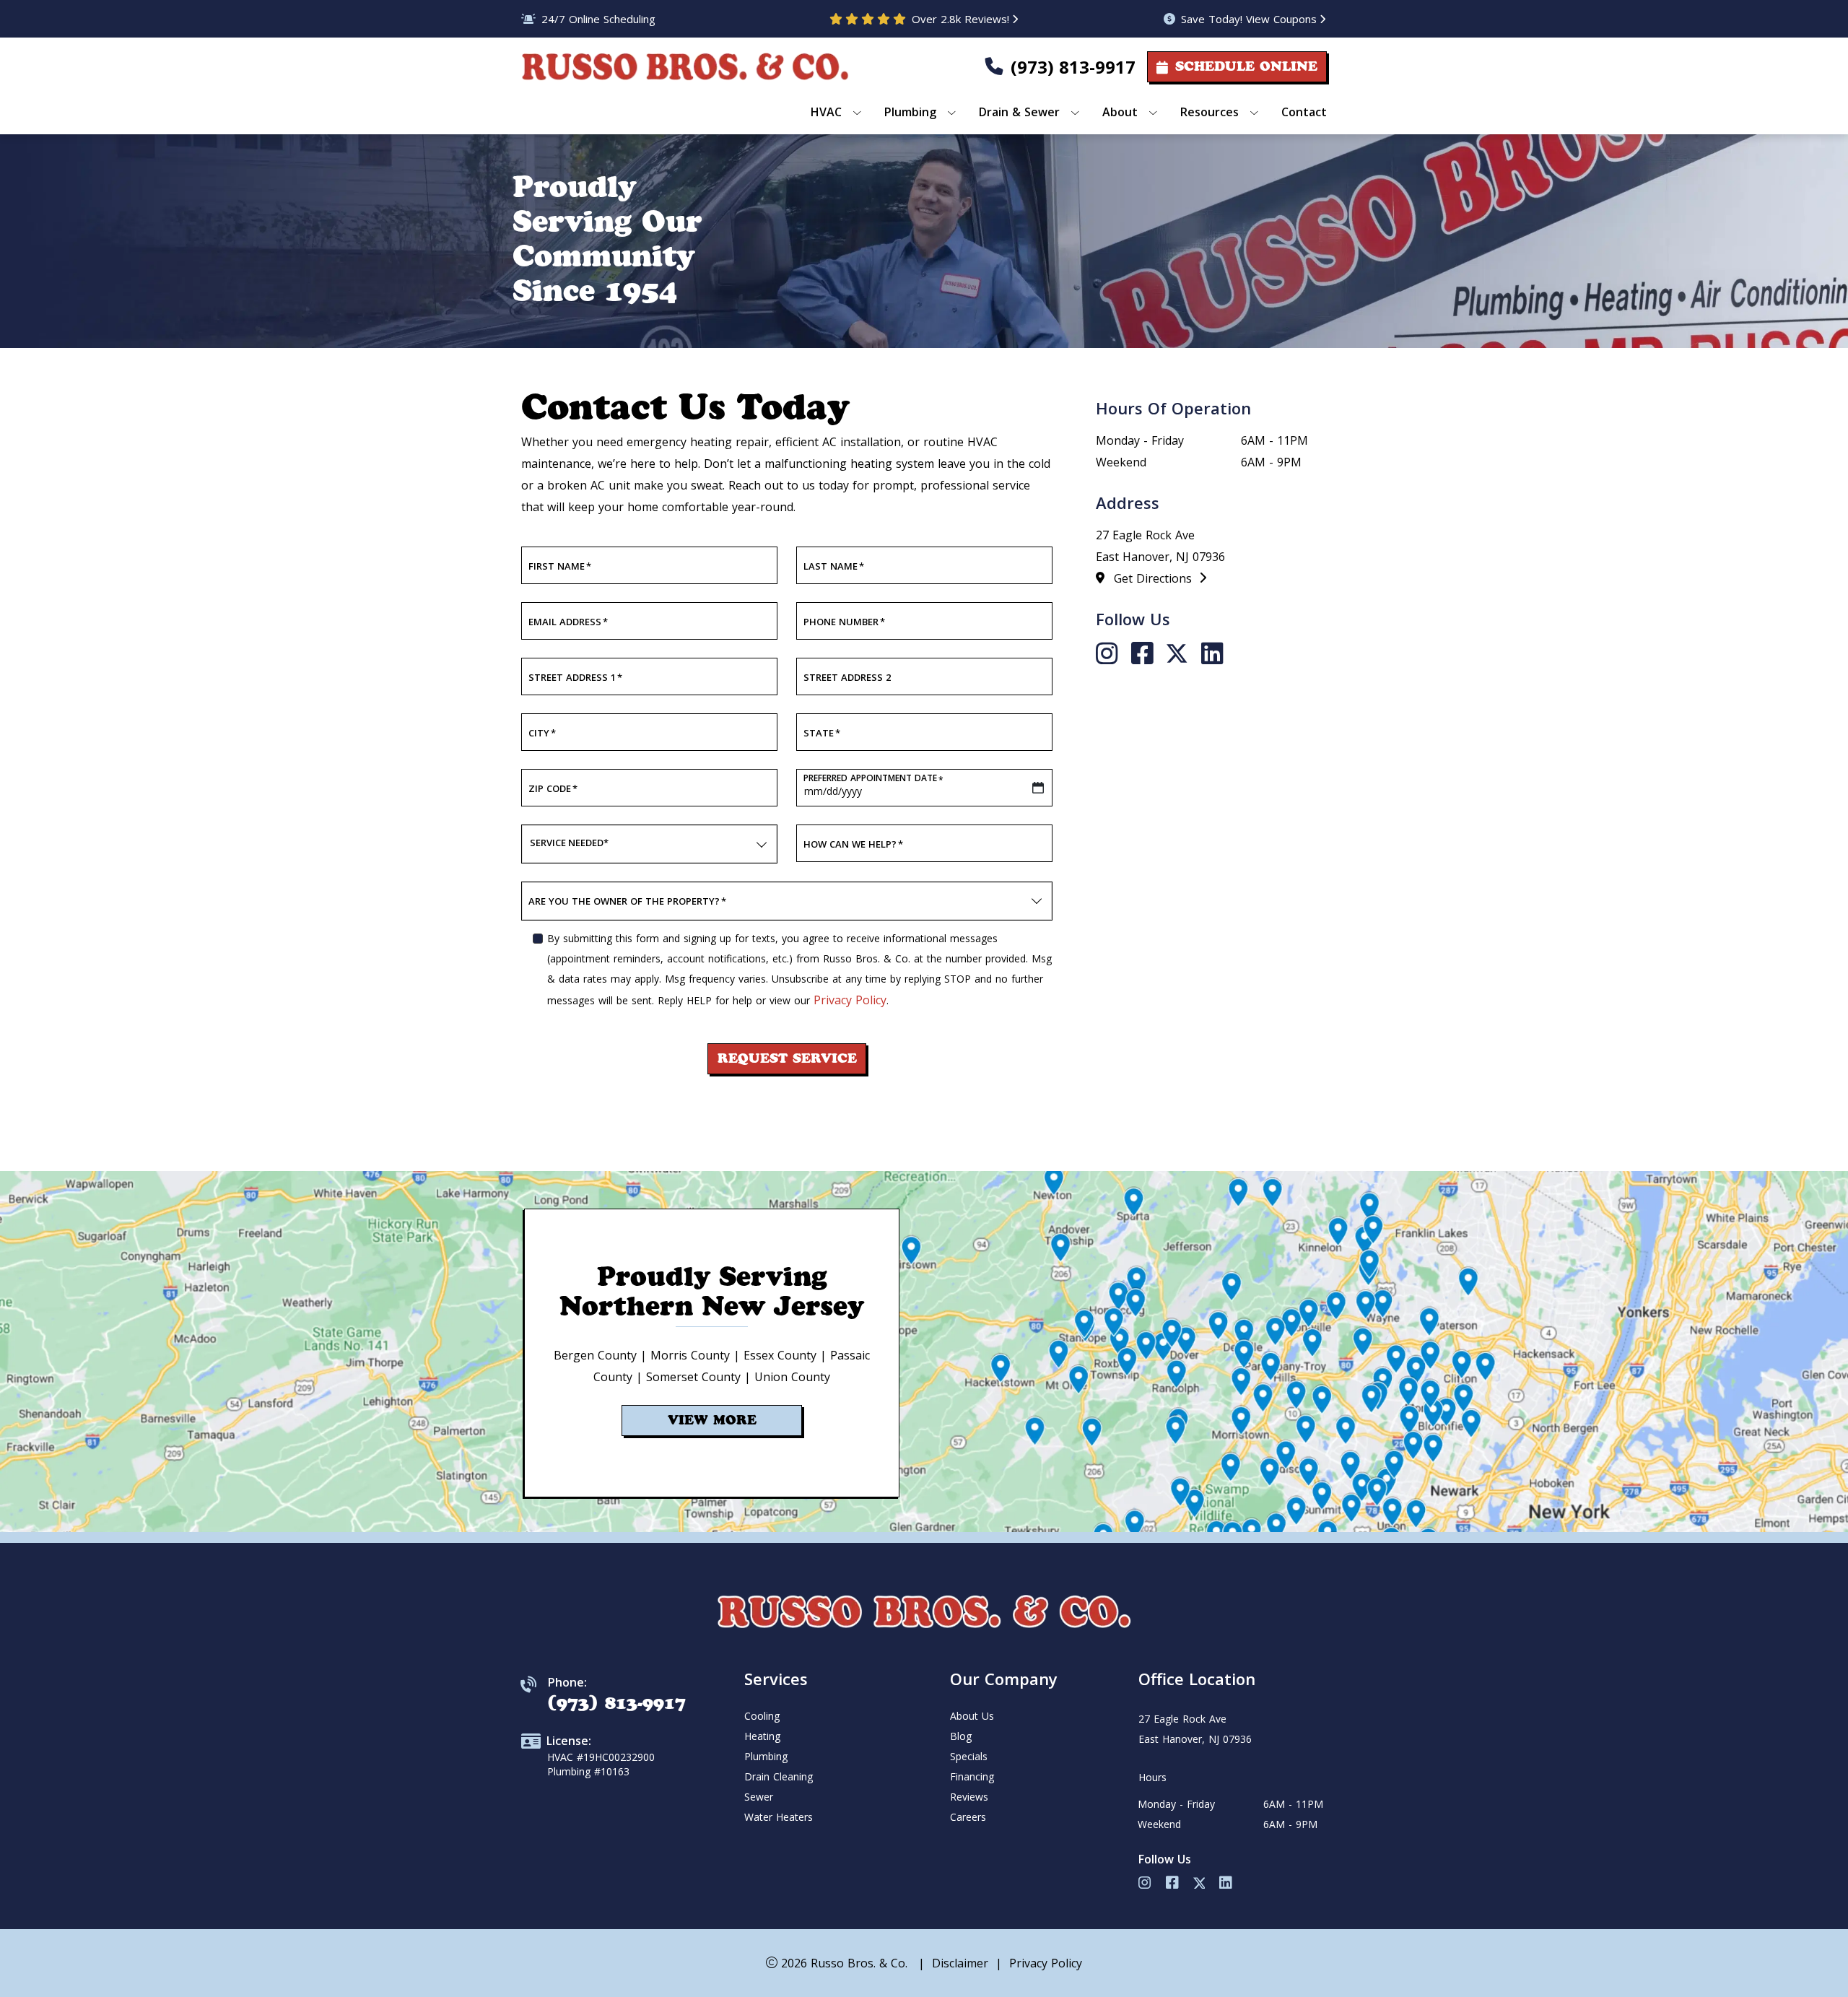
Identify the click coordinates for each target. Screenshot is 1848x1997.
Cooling (762, 1716)
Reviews (969, 1797)
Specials (969, 1756)
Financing (972, 1776)
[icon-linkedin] (1212, 654)
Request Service (787, 1058)
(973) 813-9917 (1073, 67)
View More (712, 1420)
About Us (972, 1716)
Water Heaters (779, 1817)
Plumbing (766, 1756)
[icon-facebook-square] (1146, 654)
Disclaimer (960, 1963)
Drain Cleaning (779, 1776)
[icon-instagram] (1111, 654)
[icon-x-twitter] (1181, 654)
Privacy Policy (850, 1000)
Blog (961, 1736)
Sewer (759, 1797)
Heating (762, 1736)
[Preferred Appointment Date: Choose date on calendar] (1038, 788)
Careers (968, 1817)
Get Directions (1155, 578)
